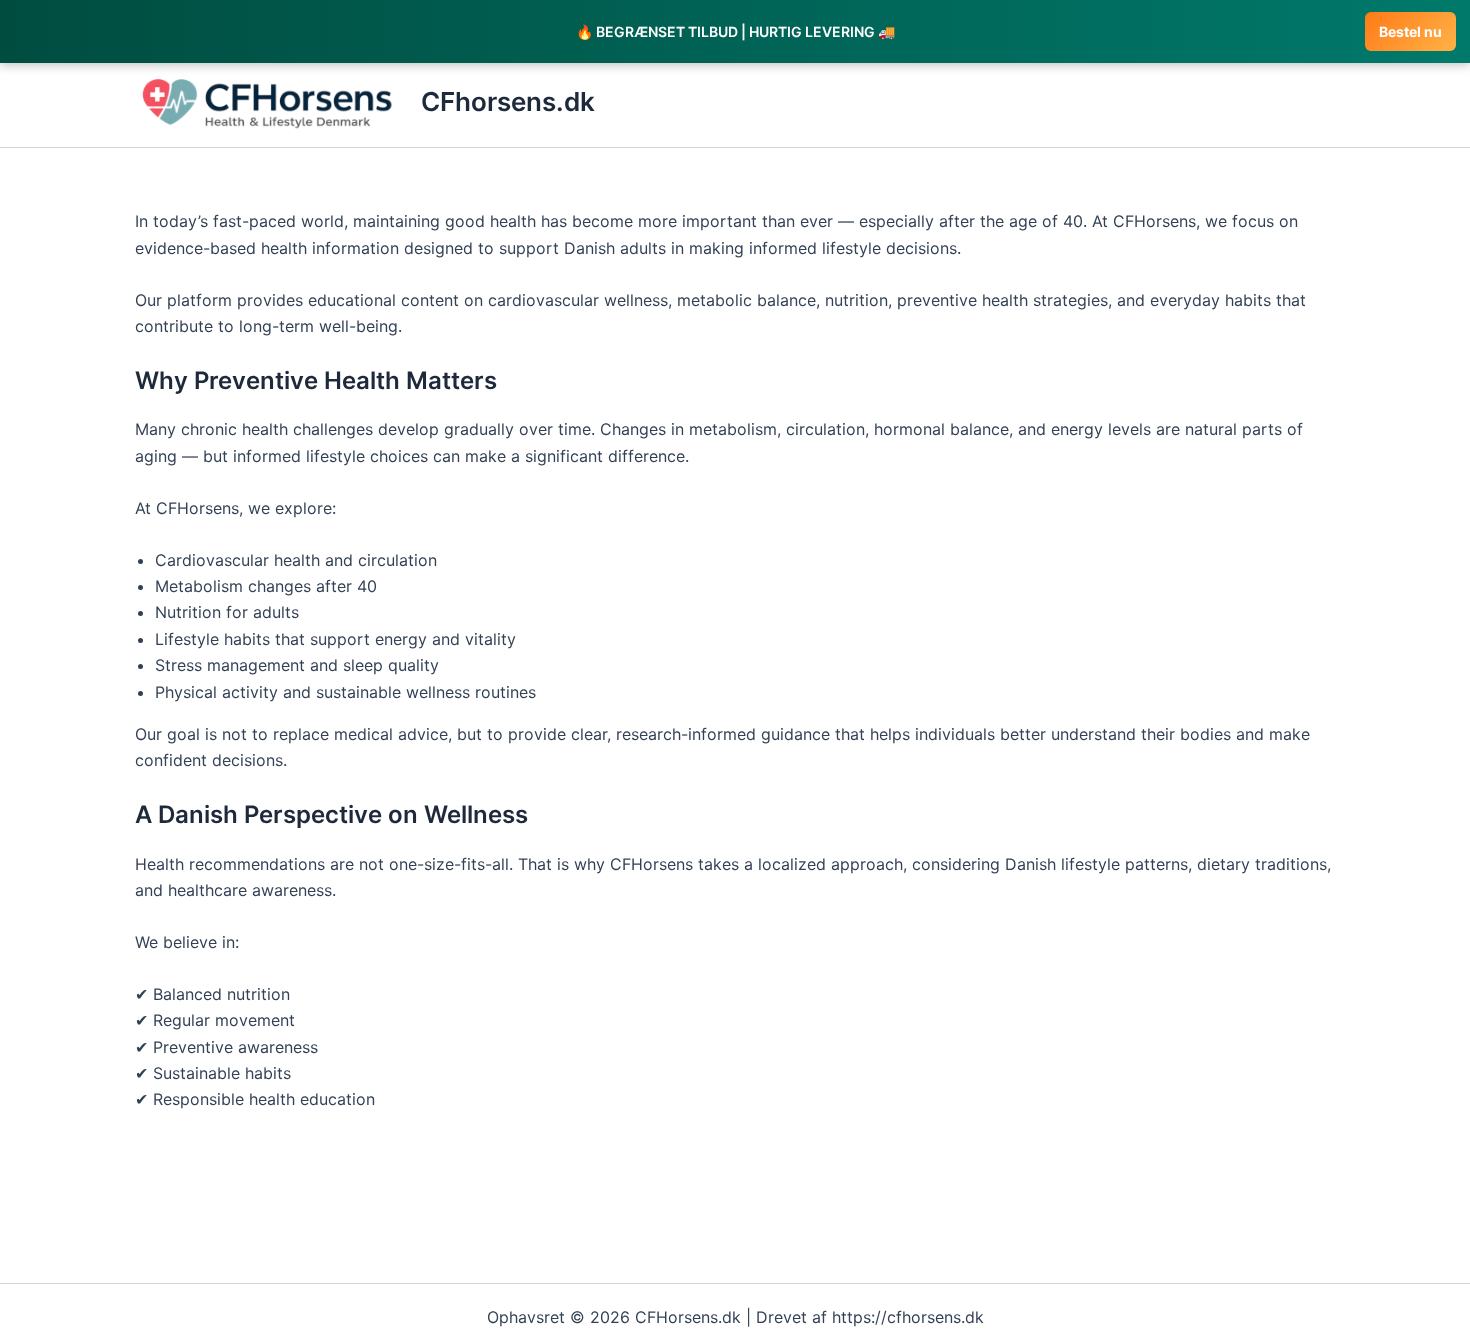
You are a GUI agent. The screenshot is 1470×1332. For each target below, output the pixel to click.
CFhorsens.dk (508, 101)
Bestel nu (1410, 31)
